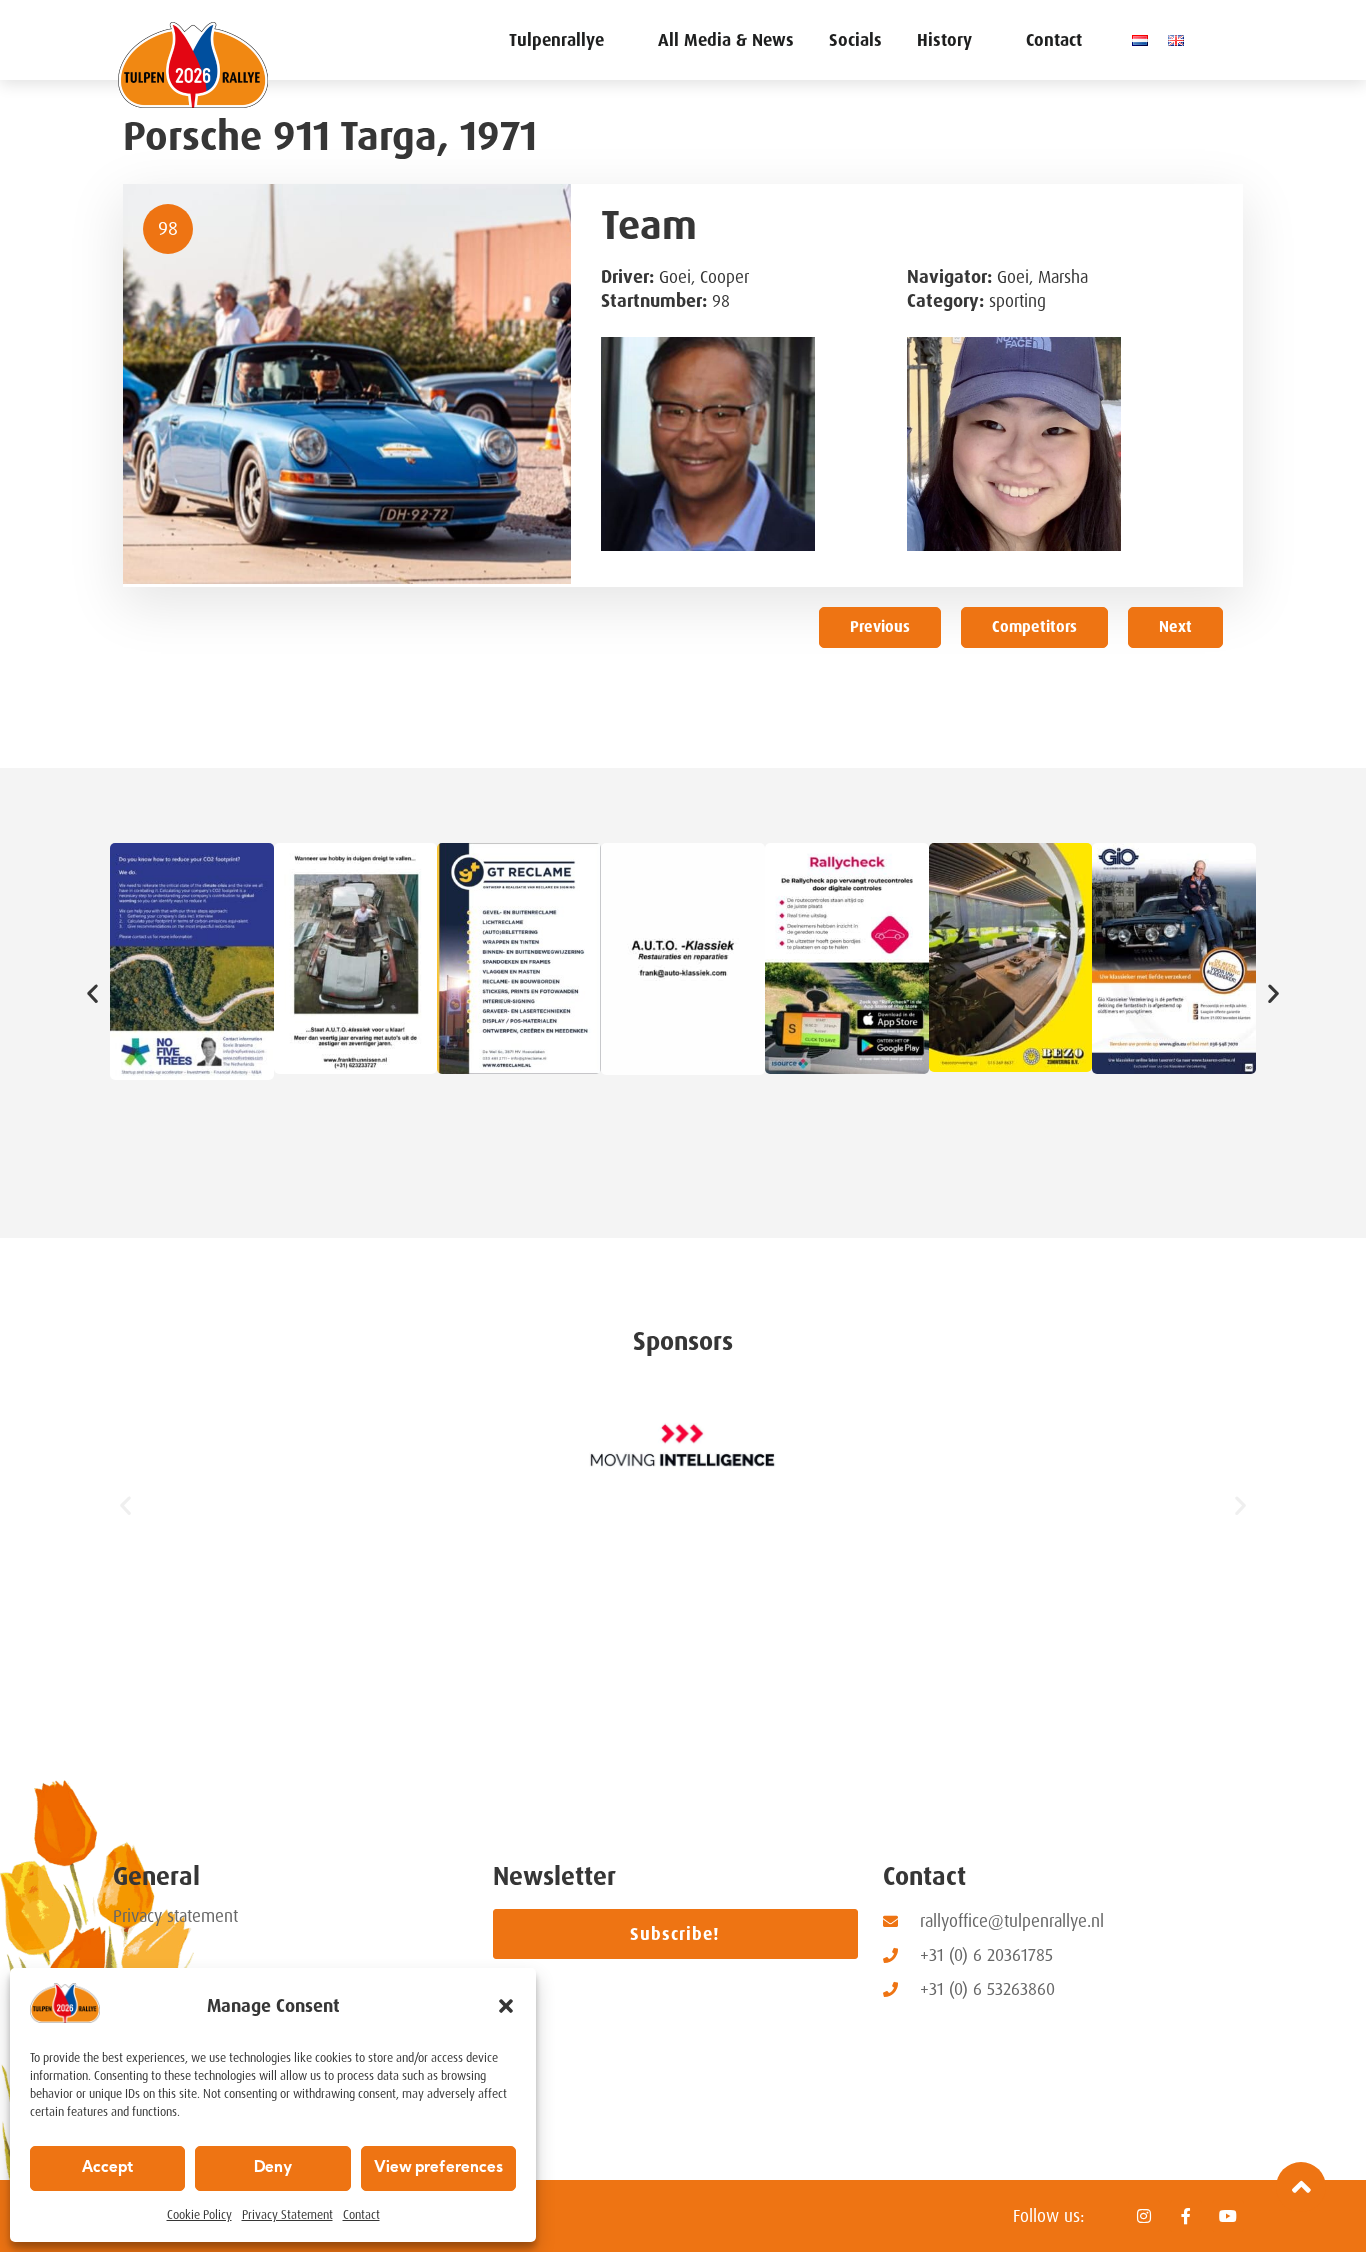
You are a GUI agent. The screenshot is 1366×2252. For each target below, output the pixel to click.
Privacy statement (175, 1916)
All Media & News (726, 40)
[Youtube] (1228, 2216)
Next (1175, 627)
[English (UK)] (1181, 40)
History (944, 40)
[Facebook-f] (1186, 2216)
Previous (880, 627)
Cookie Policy (199, 2215)
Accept (107, 2168)
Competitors (1034, 627)
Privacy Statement (287, 2215)
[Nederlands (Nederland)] (1145, 40)
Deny (273, 2168)
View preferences (438, 2168)
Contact (361, 2215)
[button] (506, 2006)
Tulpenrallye (556, 40)
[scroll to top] (1301, 2187)
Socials (855, 40)
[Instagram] (1144, 2216)
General (156, 1876)
